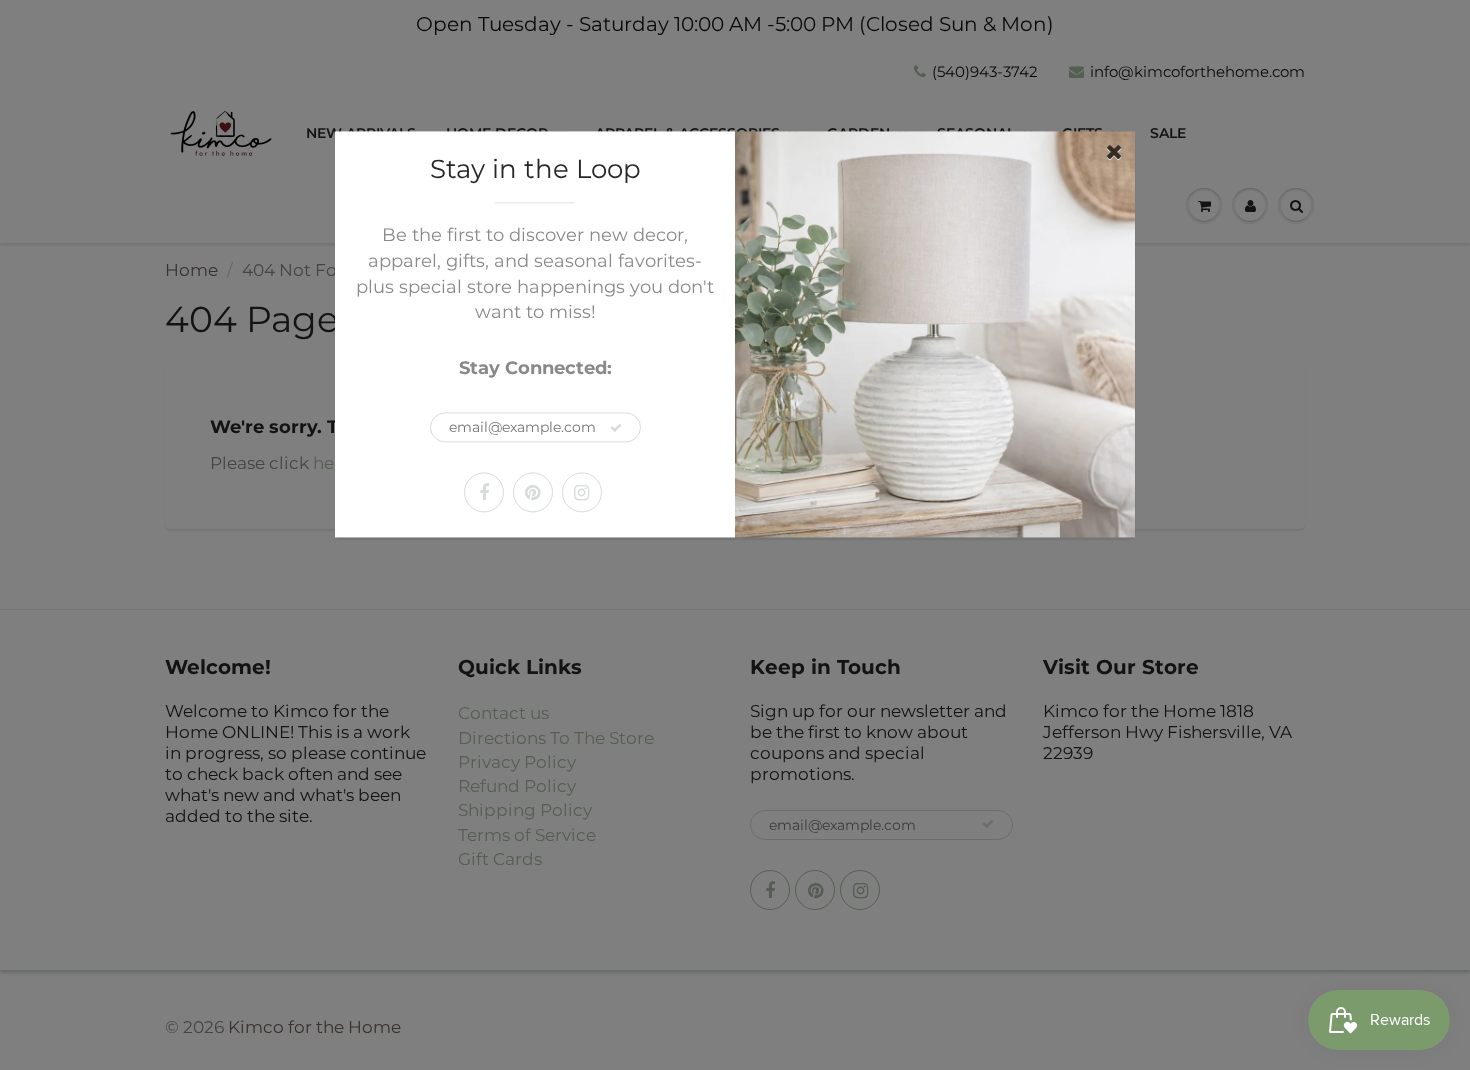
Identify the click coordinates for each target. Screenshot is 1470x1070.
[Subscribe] (616, 428)
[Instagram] (582, 492)
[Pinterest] (533, 492)
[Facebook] (484, 492)
